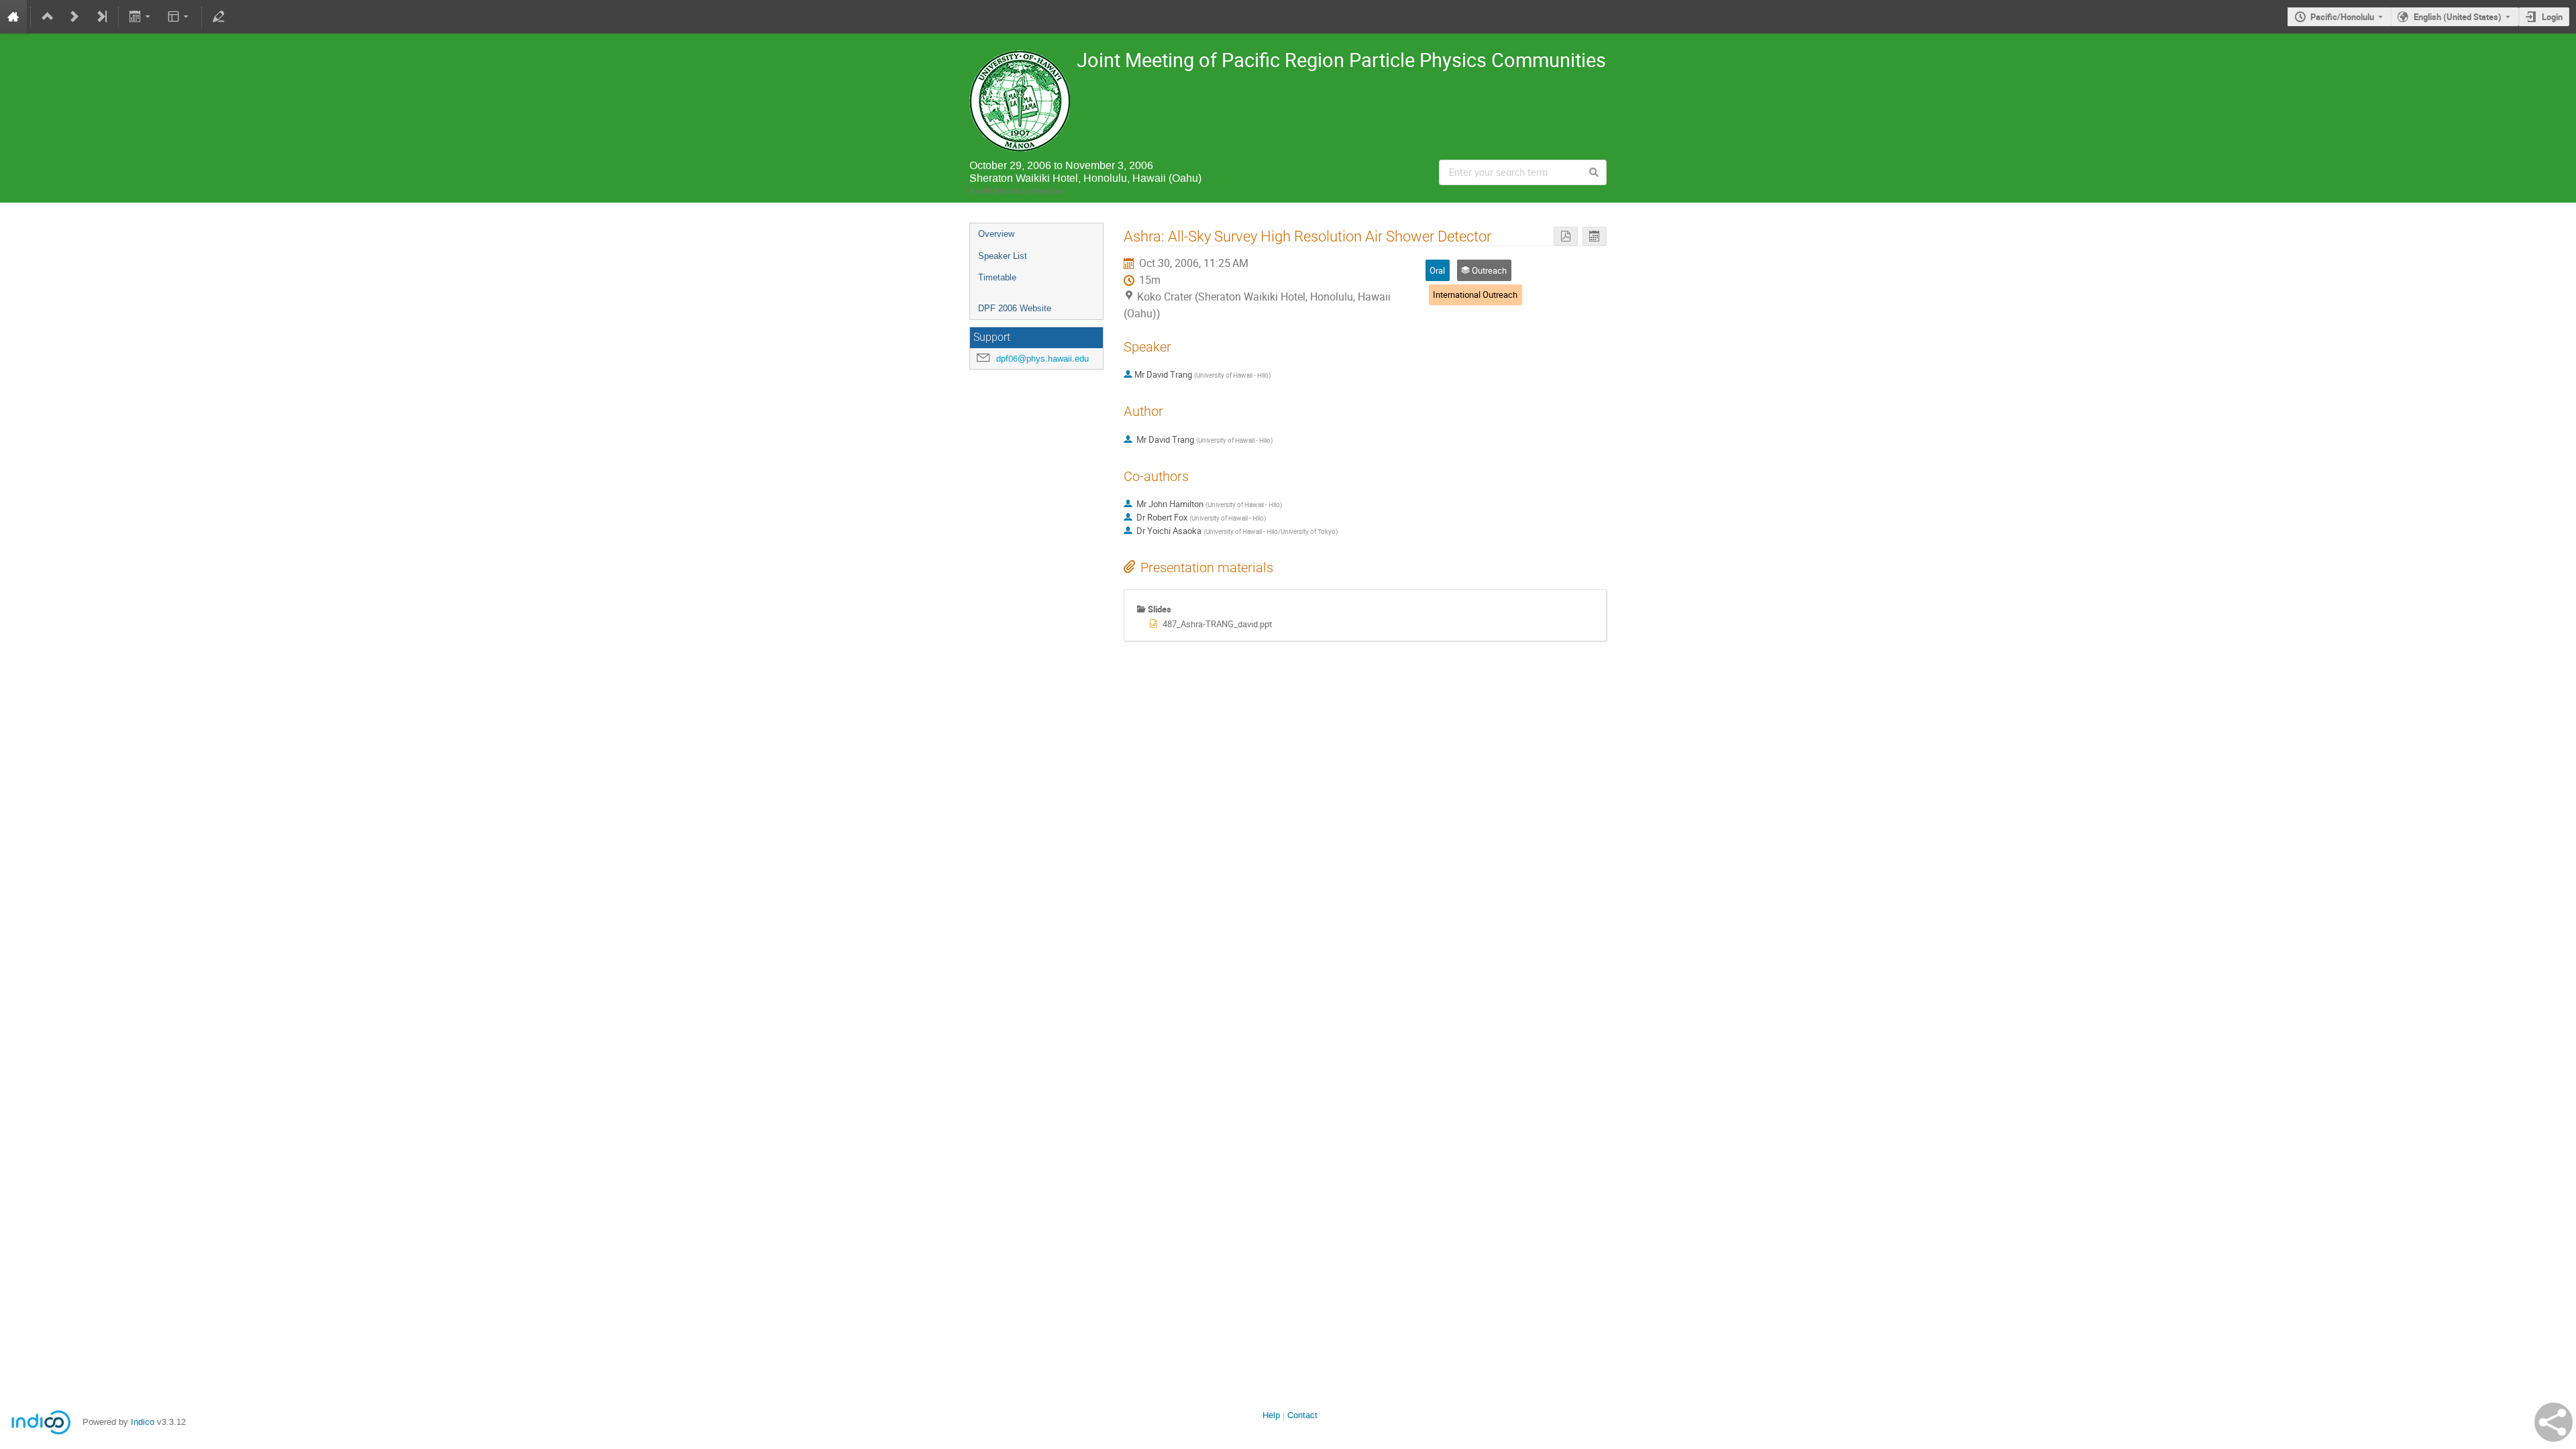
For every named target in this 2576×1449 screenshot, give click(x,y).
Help (1271, 1415)
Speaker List (1003, 256)
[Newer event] (74, 17)
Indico (143, 1422)
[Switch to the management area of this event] (219, 17)
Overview (996, 234)
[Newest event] (101, 17)
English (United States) (2458, 17)
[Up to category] (48, 17)
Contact (1302, 1415)
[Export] (141, 17)
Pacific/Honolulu (2342, 17)
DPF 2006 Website (1015, 308)
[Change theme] (179, 17)
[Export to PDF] (1566, 236)
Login (2552, 17)
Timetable (997, 277)
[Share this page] (2554, 1422)
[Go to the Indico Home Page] (13, 17)
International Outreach (1475, 294)
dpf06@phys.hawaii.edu (1042, 359)
